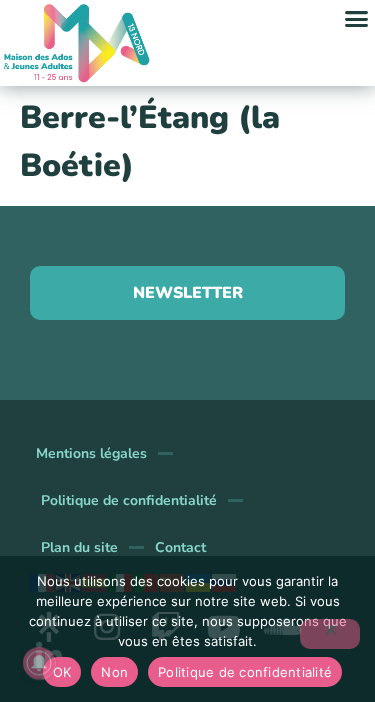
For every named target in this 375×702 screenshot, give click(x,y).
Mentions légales (91, 453)
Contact (180, 547)
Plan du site (79, 547)
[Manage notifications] (39, 663)
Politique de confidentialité (129, 500)
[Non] (330, 634)
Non (114, 672)
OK (62, 672)
